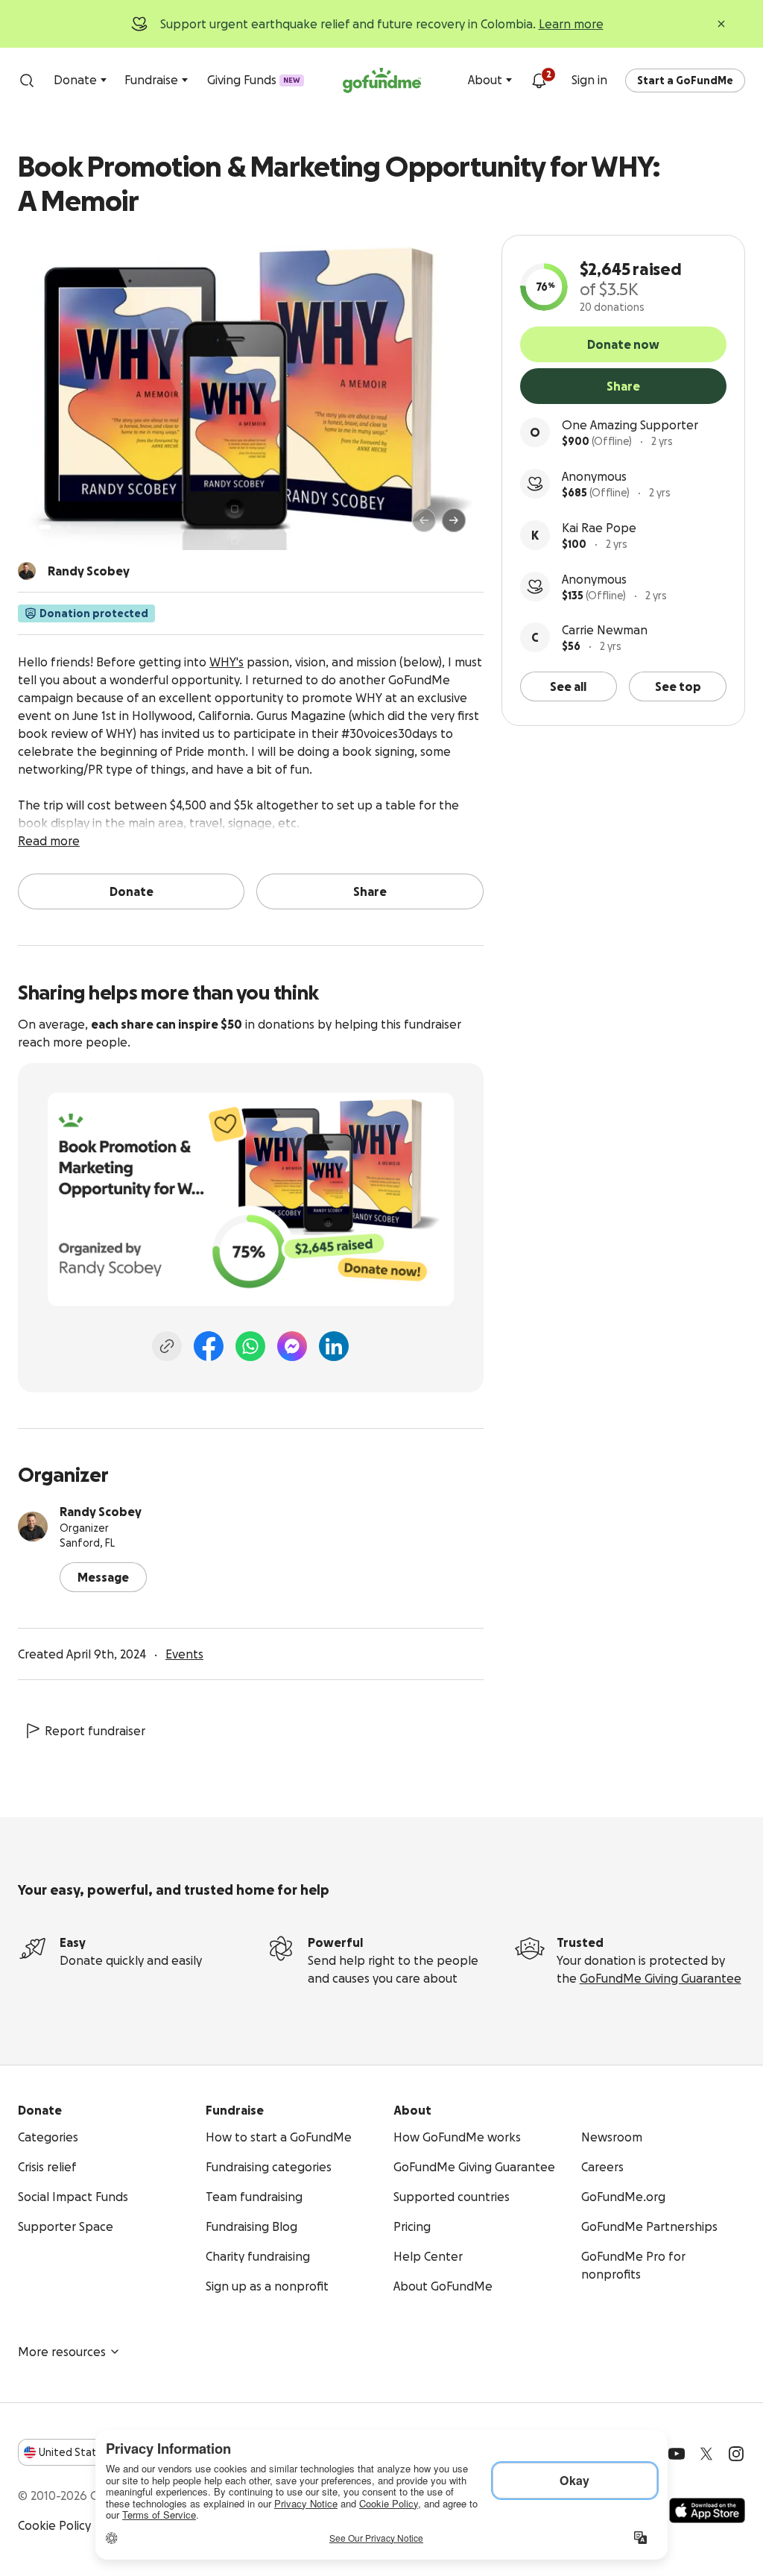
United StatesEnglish (95, 2452)
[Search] (27, 80)
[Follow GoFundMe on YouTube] (677, 2454)
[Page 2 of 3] (59, 527)
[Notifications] (539, 80)
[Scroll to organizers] (27, 571)
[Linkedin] (334, 1346)
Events (184, 1654)
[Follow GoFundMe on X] (706, 2454)
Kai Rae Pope (599, 528)
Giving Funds (254, 80)
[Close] (721, 24)
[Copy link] (167, 1346)
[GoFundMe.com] (382, 80)
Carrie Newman (605, 630)
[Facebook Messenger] (292, 1346)
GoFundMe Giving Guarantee (661, 1978)
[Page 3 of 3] (69, 527)
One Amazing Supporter (630, 425)
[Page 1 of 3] (45, 527)
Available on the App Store (707, 2510)
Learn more (571, 24)
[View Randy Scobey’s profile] (33, 1527)
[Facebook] (209, 1346)
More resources (62, 2352)
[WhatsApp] (250, 1346)
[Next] (454, 520)
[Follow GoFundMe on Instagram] (736, 2454)
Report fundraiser (95, 1731)
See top (678, 686)
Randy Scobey (101, 1512)
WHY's (227, 662)
